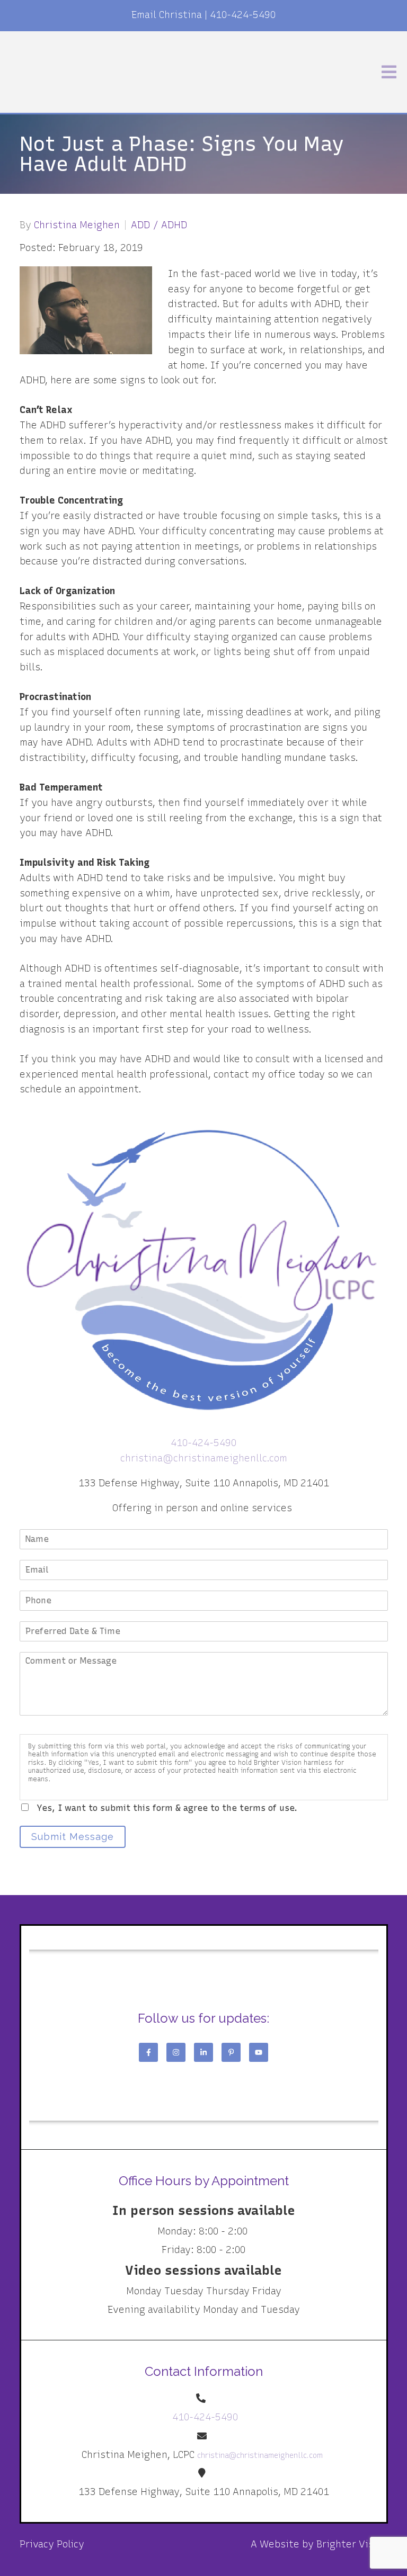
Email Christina (167, 15)
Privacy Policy (52, 2544)
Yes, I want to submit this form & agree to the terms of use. (167, 1808)
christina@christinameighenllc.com (204, 1458)
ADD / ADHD (159, 225)
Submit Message (73, 1837)
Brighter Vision (352, 2544)
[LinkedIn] (203, 2052)
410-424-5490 (243, 15)
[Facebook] (148, 2052)
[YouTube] (259, 2052)
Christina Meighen (77, 225)
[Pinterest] (231, 2052)
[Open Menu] (389, 72)
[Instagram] (176, 2052)
